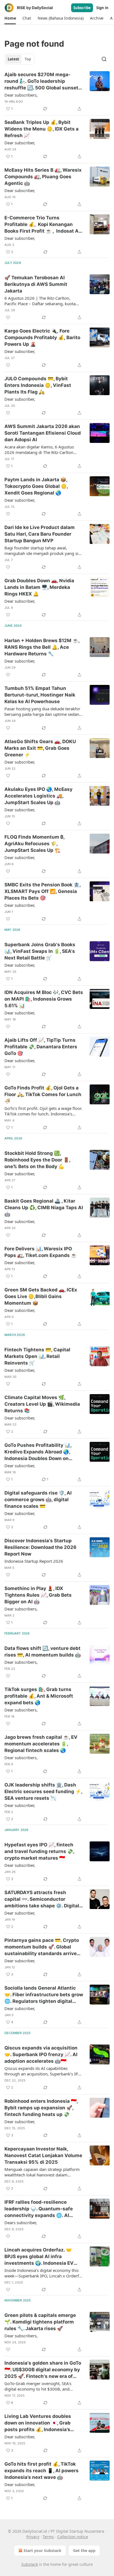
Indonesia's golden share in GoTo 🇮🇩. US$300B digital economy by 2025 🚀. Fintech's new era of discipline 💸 (43, 2370)
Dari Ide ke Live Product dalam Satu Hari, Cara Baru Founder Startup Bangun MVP (40, 534)
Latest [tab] (13, 59)
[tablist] (19, 59)
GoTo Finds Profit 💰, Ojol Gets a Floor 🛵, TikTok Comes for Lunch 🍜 (43, 1094)
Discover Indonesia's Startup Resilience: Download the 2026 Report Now (40, 1547)
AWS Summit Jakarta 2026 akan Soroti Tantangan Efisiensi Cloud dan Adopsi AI (43, 433)
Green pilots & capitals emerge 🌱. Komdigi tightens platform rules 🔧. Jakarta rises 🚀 (40, 2322)
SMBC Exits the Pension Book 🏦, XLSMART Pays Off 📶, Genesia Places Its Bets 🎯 (42, 891)
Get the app (84, 2550)
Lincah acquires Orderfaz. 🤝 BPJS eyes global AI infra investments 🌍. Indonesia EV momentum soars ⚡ (39, 2257)
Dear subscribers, (21, 95)
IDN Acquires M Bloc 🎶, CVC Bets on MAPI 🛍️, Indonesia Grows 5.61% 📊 (44, 999)
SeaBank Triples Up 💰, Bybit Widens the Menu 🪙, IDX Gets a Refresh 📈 (42, 129)
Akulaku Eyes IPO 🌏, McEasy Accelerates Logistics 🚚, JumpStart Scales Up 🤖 (38, 796)
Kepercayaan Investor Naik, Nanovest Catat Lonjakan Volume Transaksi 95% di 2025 (43, 2155)
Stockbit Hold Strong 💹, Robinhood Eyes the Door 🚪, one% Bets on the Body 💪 (37, 1160)
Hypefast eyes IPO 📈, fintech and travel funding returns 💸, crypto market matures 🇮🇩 (39, 1851)
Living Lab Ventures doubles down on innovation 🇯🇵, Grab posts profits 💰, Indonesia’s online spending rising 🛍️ (38, 2423)
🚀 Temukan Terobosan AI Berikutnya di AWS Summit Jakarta (36, 284)
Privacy (33, 2537)
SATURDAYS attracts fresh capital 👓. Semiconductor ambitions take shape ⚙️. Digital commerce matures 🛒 (42, 1899)
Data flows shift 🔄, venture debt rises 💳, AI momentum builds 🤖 (43, 1652)
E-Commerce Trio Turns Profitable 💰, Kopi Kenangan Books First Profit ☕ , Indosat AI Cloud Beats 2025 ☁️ (42, 225)
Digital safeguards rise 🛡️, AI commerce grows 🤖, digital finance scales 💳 (38, 1500)
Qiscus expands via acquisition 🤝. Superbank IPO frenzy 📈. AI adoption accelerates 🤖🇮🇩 (41, 2054)
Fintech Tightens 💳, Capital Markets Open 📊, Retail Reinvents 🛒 (37, 1356)
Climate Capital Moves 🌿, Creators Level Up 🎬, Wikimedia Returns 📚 (42, 1404)
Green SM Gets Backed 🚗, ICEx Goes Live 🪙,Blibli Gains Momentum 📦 (41, 1296)
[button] (10, 18)
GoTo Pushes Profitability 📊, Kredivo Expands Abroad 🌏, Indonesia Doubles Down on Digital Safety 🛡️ (38, 1452)
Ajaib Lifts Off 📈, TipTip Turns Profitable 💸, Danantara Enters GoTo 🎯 (41, 1047)
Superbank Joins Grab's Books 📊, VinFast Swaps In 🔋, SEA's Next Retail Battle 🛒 (40, 951)
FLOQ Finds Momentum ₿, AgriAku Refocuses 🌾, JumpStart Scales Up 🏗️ (34, 844)
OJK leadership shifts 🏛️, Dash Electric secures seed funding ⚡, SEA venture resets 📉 (43, 1791)
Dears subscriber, (21, 2223)
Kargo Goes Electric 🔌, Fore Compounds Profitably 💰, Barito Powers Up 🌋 (42, 337)
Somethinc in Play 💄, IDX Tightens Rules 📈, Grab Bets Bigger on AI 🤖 (38, 1595)
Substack (30, 2564)
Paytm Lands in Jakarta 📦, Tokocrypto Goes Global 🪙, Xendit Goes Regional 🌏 (36, 486)
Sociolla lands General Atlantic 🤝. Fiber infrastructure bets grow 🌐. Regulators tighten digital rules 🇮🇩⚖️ (44, 1995)
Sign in (102, 8)
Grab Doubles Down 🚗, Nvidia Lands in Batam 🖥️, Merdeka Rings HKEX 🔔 (39, 587)
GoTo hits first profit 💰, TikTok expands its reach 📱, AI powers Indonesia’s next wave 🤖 (42, 2471)
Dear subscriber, (20, 143)
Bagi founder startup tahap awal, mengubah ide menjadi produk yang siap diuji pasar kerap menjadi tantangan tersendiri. (44, 551)
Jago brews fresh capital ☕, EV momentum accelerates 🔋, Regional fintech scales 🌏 (41, 1744)
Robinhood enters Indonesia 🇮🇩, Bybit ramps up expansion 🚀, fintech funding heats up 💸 (41, 2108)
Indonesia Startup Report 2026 (34, 1561)
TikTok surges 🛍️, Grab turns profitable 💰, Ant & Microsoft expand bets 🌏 (39, 1696)
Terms (48, 2537)
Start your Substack (42, 2550)
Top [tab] (28, 59)
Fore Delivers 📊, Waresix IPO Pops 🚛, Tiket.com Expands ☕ (41, 1252)
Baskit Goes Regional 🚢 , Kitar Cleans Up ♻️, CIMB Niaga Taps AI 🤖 (44, 1208)
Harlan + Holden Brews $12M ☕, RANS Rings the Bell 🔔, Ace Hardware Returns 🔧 (42, 647)
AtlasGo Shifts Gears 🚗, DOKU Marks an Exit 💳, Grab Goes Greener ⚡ (40, 748)
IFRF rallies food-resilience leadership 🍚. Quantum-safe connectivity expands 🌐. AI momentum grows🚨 (39, 2209)
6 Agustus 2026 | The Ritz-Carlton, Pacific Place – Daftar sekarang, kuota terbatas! (40, 301)
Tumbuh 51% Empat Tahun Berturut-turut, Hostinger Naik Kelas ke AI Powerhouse (40, 695)
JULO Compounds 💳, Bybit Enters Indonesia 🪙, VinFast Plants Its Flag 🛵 (38, 385)
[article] (57, 92)
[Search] (104, 59)
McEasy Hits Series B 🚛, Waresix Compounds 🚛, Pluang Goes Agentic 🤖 (43, 177)
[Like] (8, 317)
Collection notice (73, 2537)
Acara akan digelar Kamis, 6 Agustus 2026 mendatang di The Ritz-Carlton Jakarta (39, 450)
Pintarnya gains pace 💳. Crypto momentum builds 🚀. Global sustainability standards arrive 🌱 (42, 1947)
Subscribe (82, 8)
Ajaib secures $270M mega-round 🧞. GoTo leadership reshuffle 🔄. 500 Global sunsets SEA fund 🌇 (43, 81)
